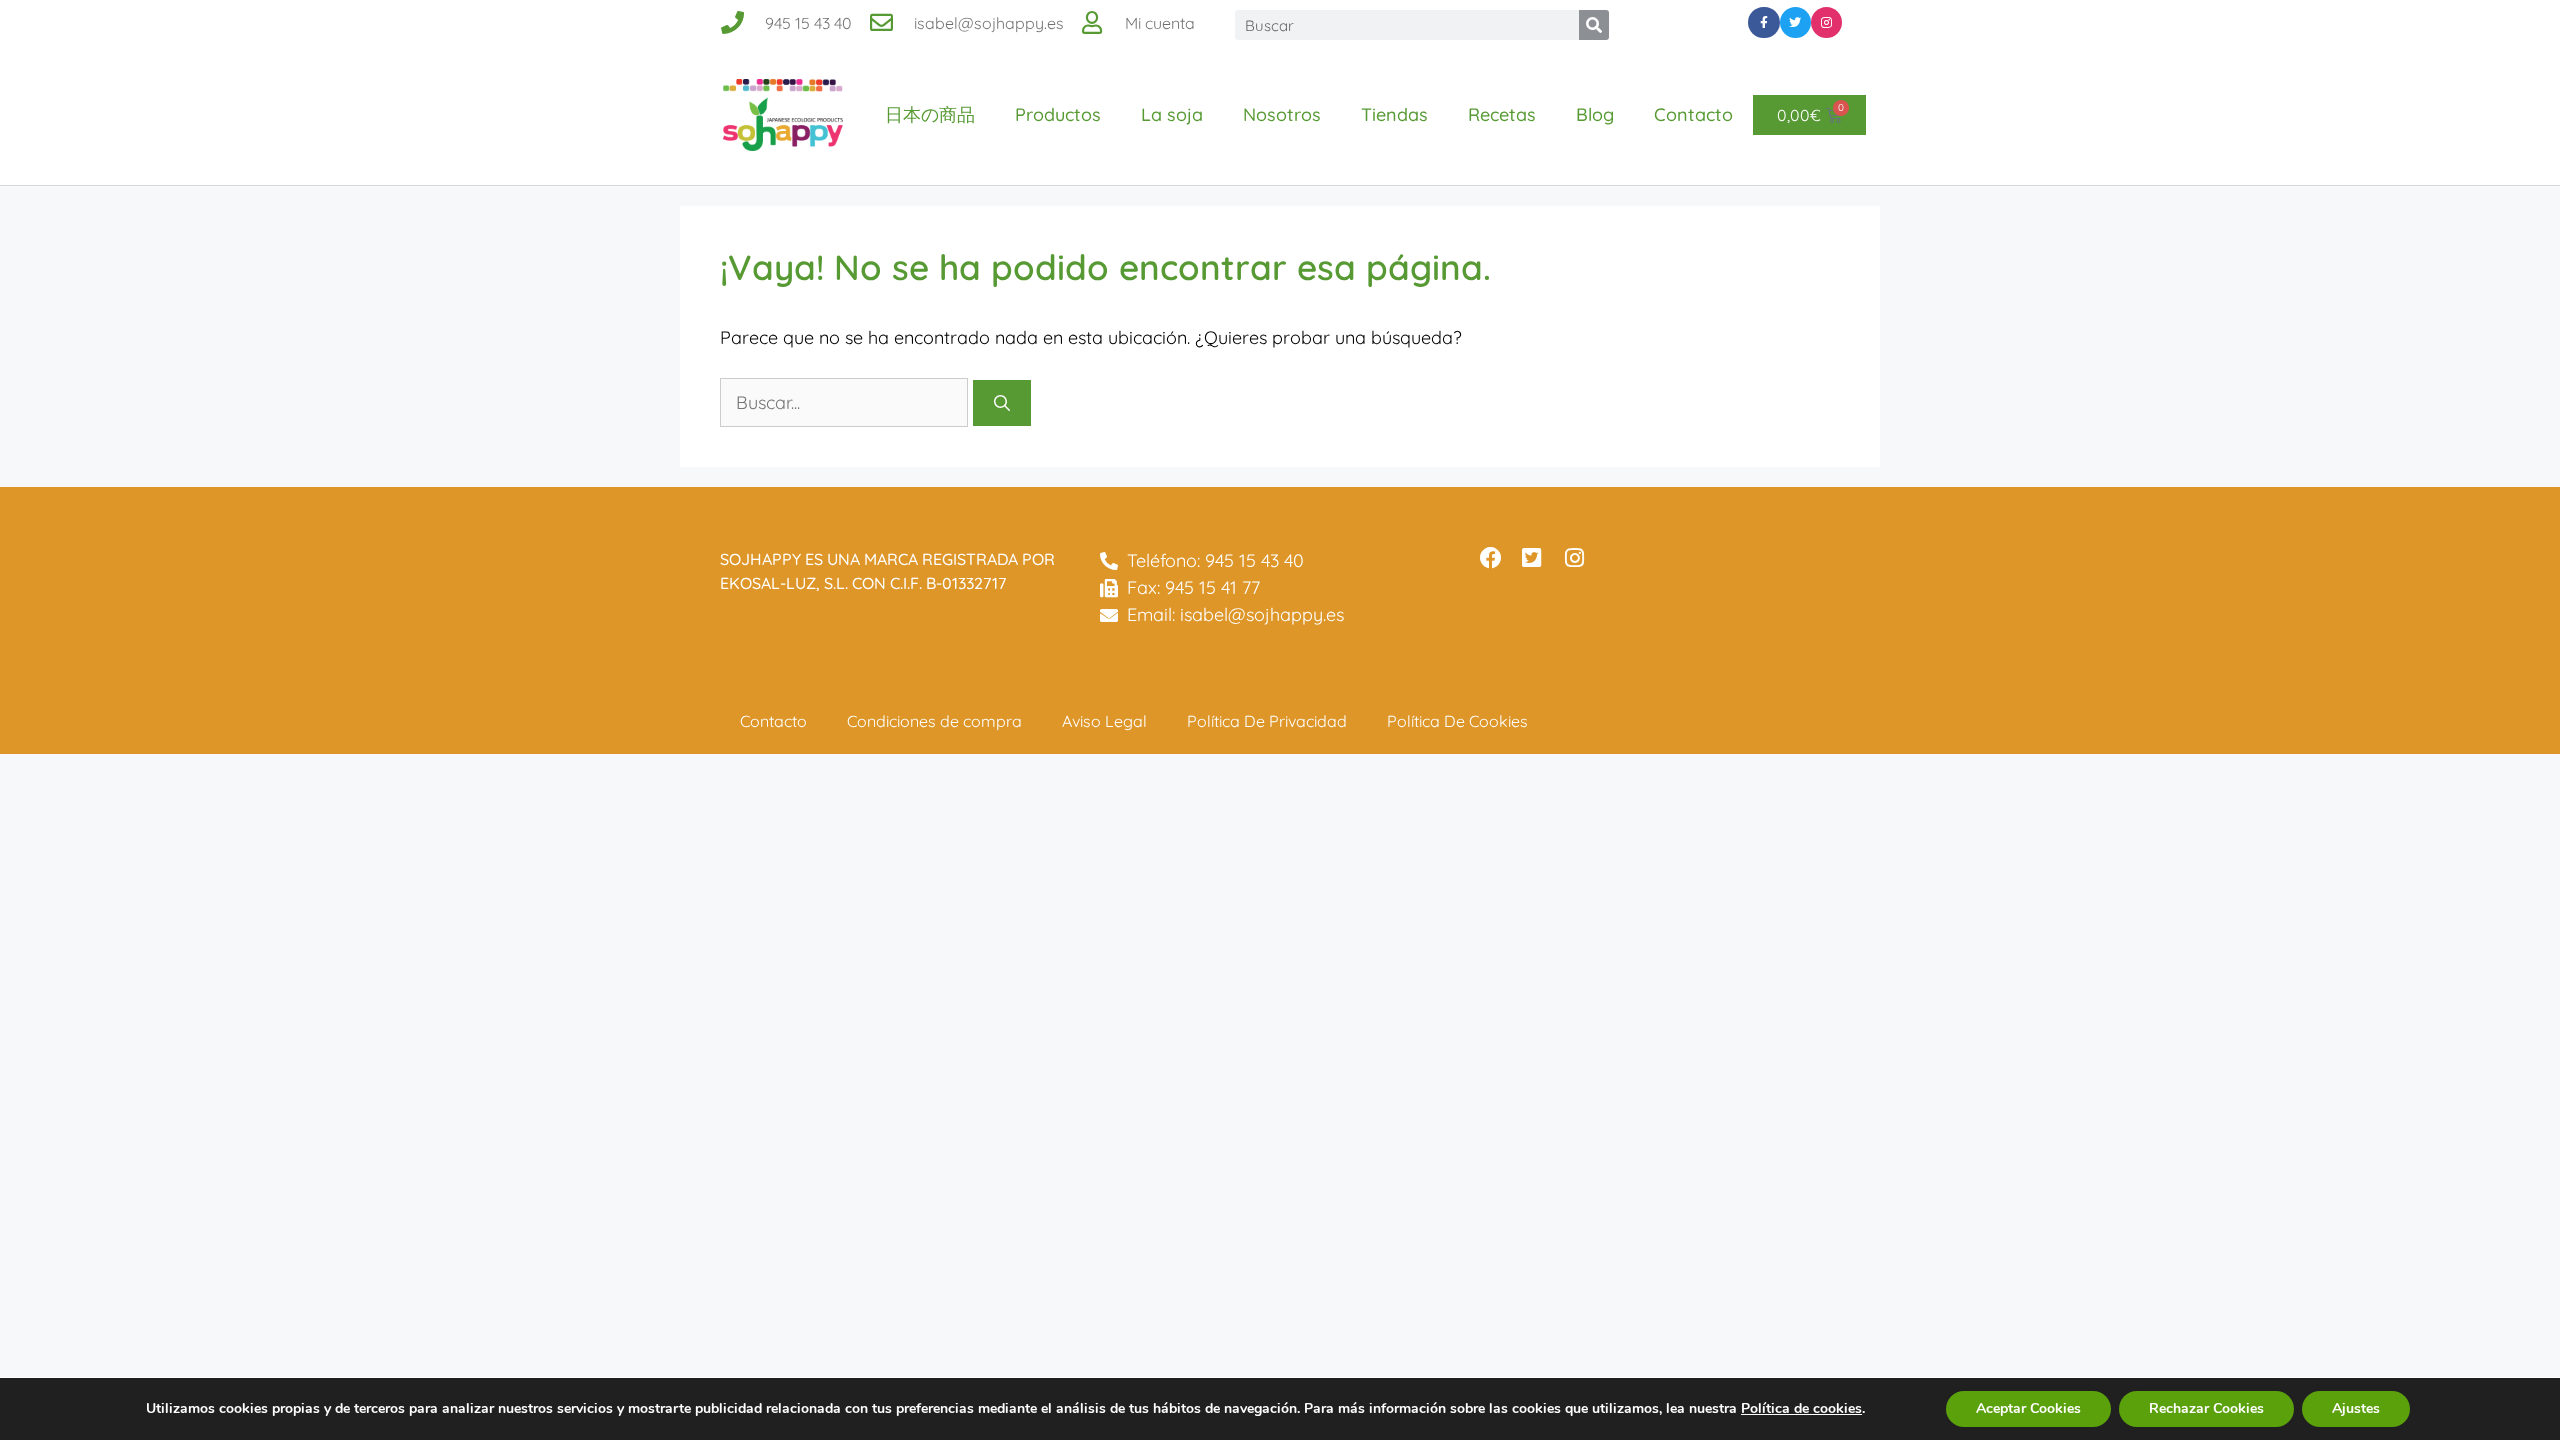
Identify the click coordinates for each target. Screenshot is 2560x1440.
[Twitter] (1795, 22)
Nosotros (1282, 114)
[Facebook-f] (1763, 22)
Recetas (1502, 114)
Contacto (1693, 114)
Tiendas (1394, 114)
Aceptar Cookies (2028, 1408)
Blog (1595, 114)
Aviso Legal (1104, 721)
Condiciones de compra (934, 721)
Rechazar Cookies (2206, 1408)
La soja (1172, 114)
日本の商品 (930, 114)
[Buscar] (1594, 25)
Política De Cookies (1457, 721)
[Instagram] (1826, 22)
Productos (1058, 114)
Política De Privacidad (1267, 721)
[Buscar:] (846, 402)
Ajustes (2356, 1408)
